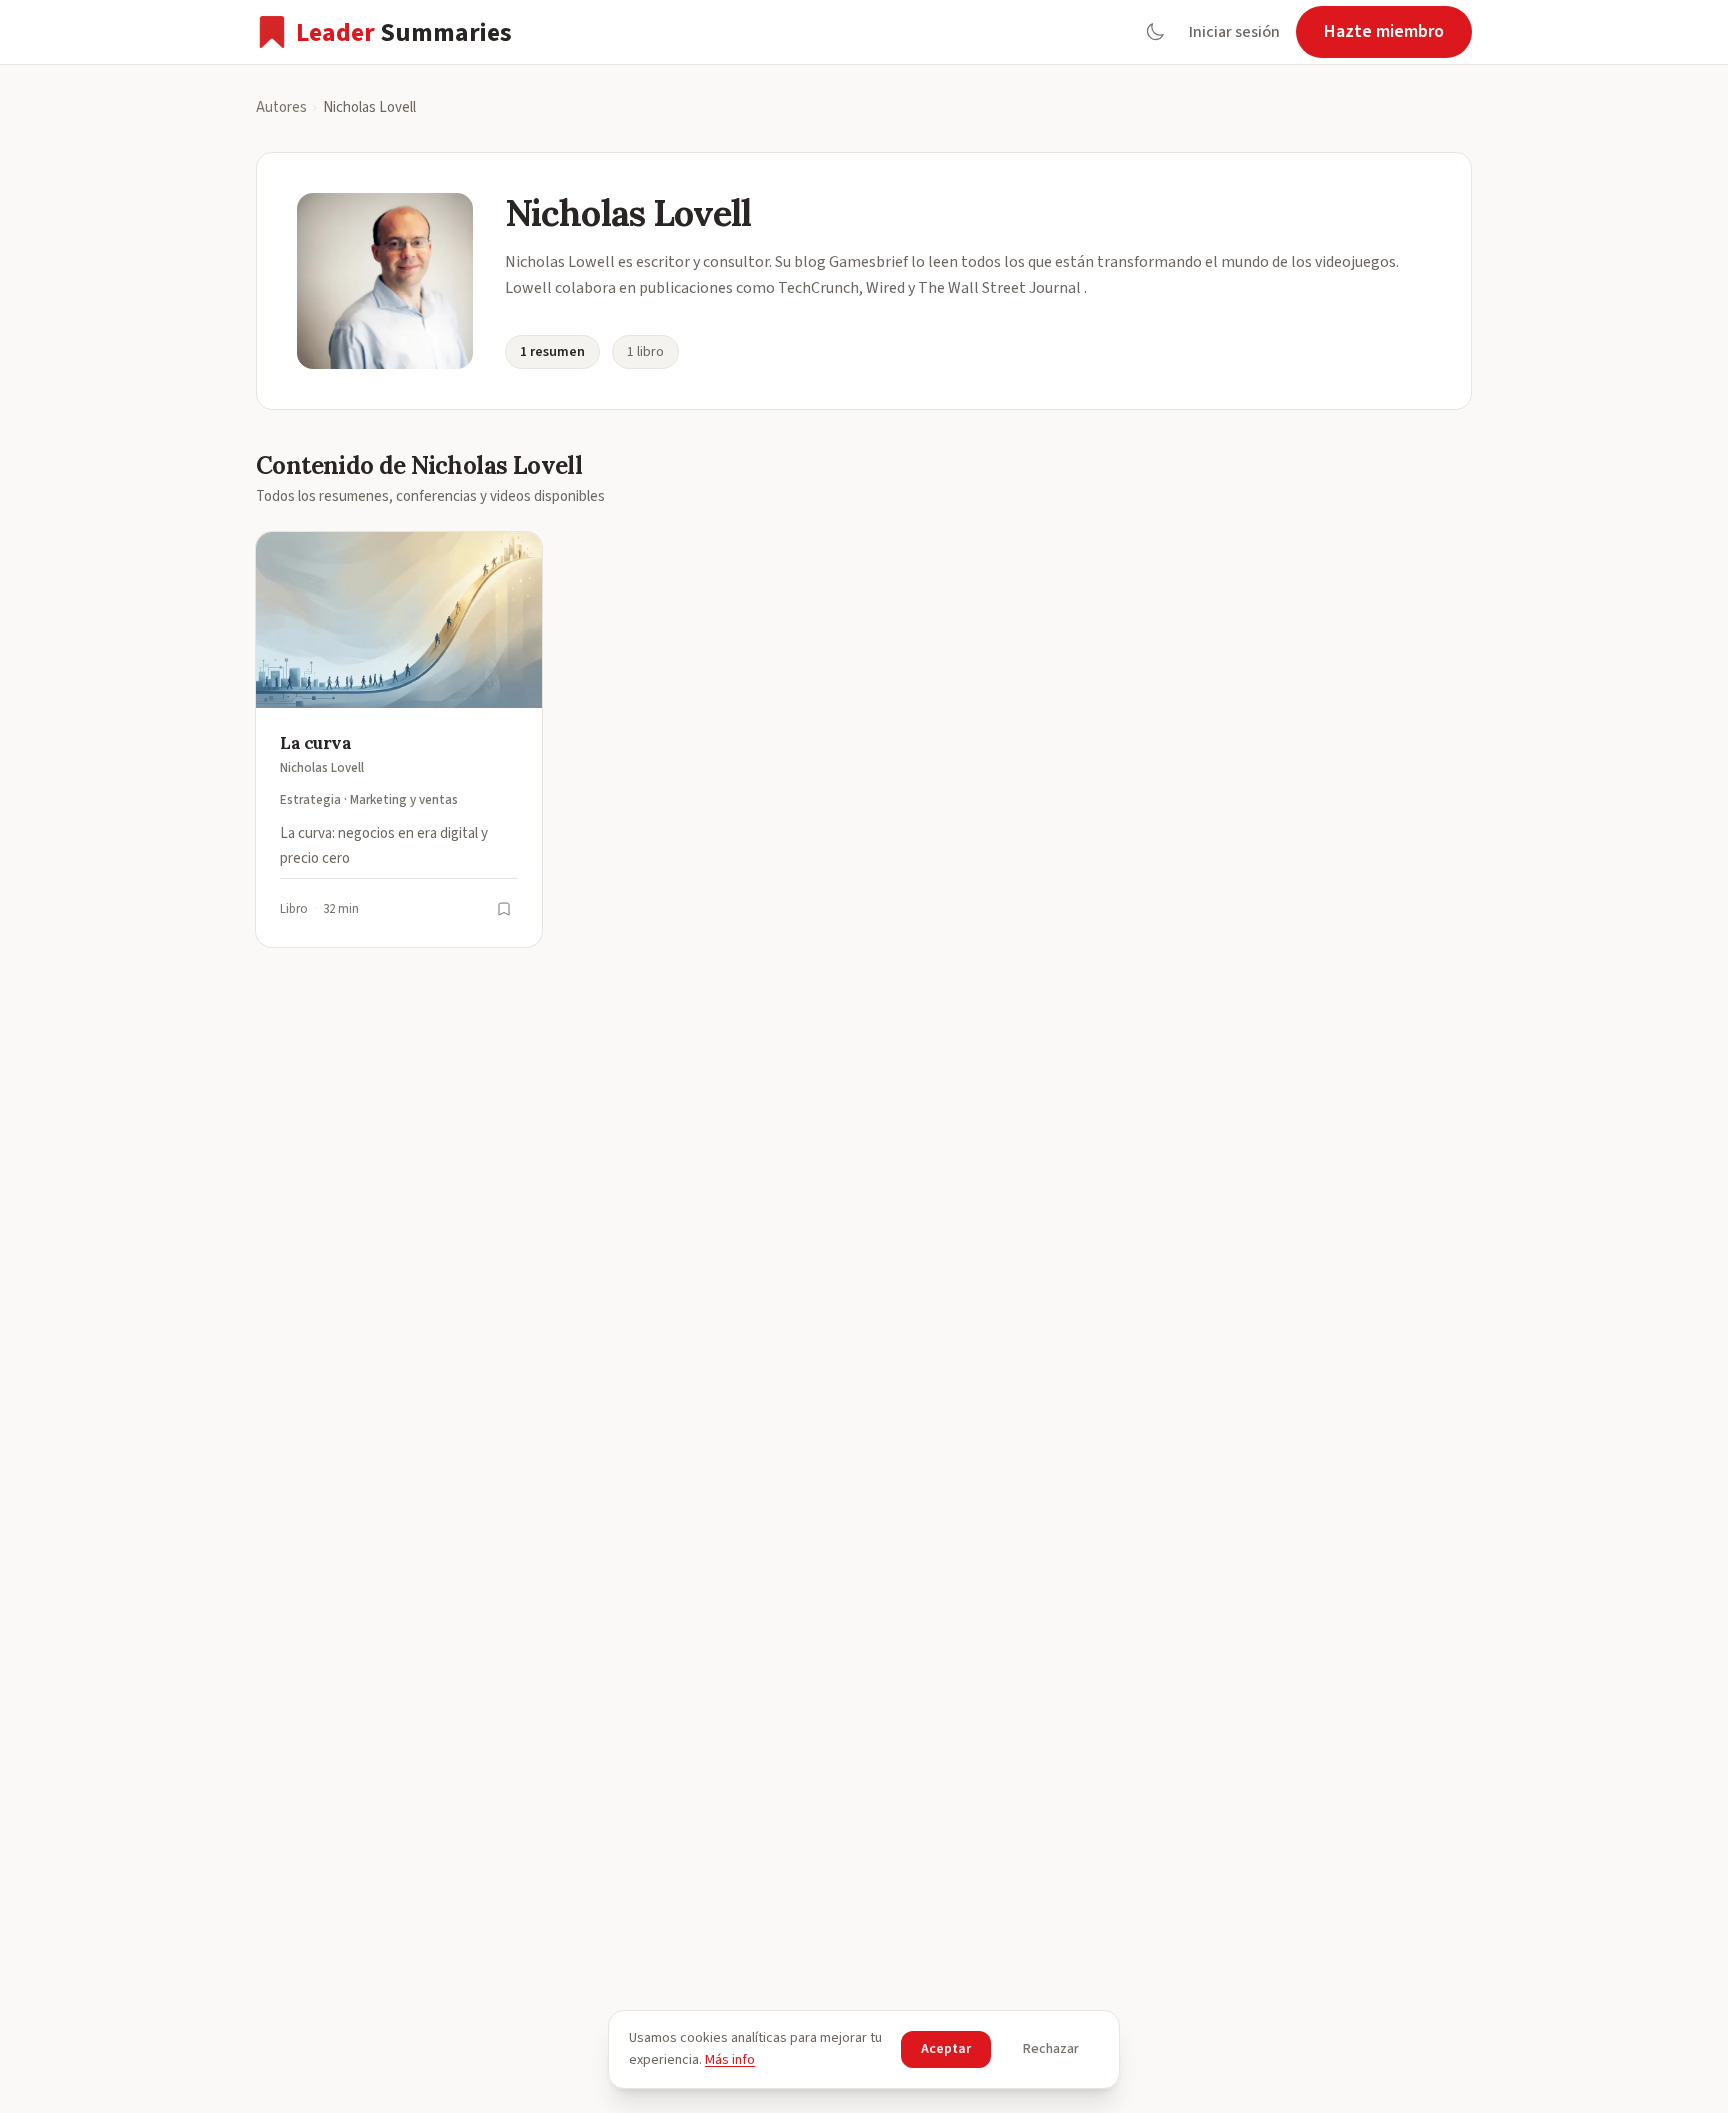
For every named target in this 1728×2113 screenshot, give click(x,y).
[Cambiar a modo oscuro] (1155, 32)
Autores (281, 107)
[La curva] (399, 739)
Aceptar (946, 2049)
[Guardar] (504, 909)
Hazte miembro (1384, 31)
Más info (730, 2060)
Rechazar (1051, 2049)
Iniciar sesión (1234, 32)
